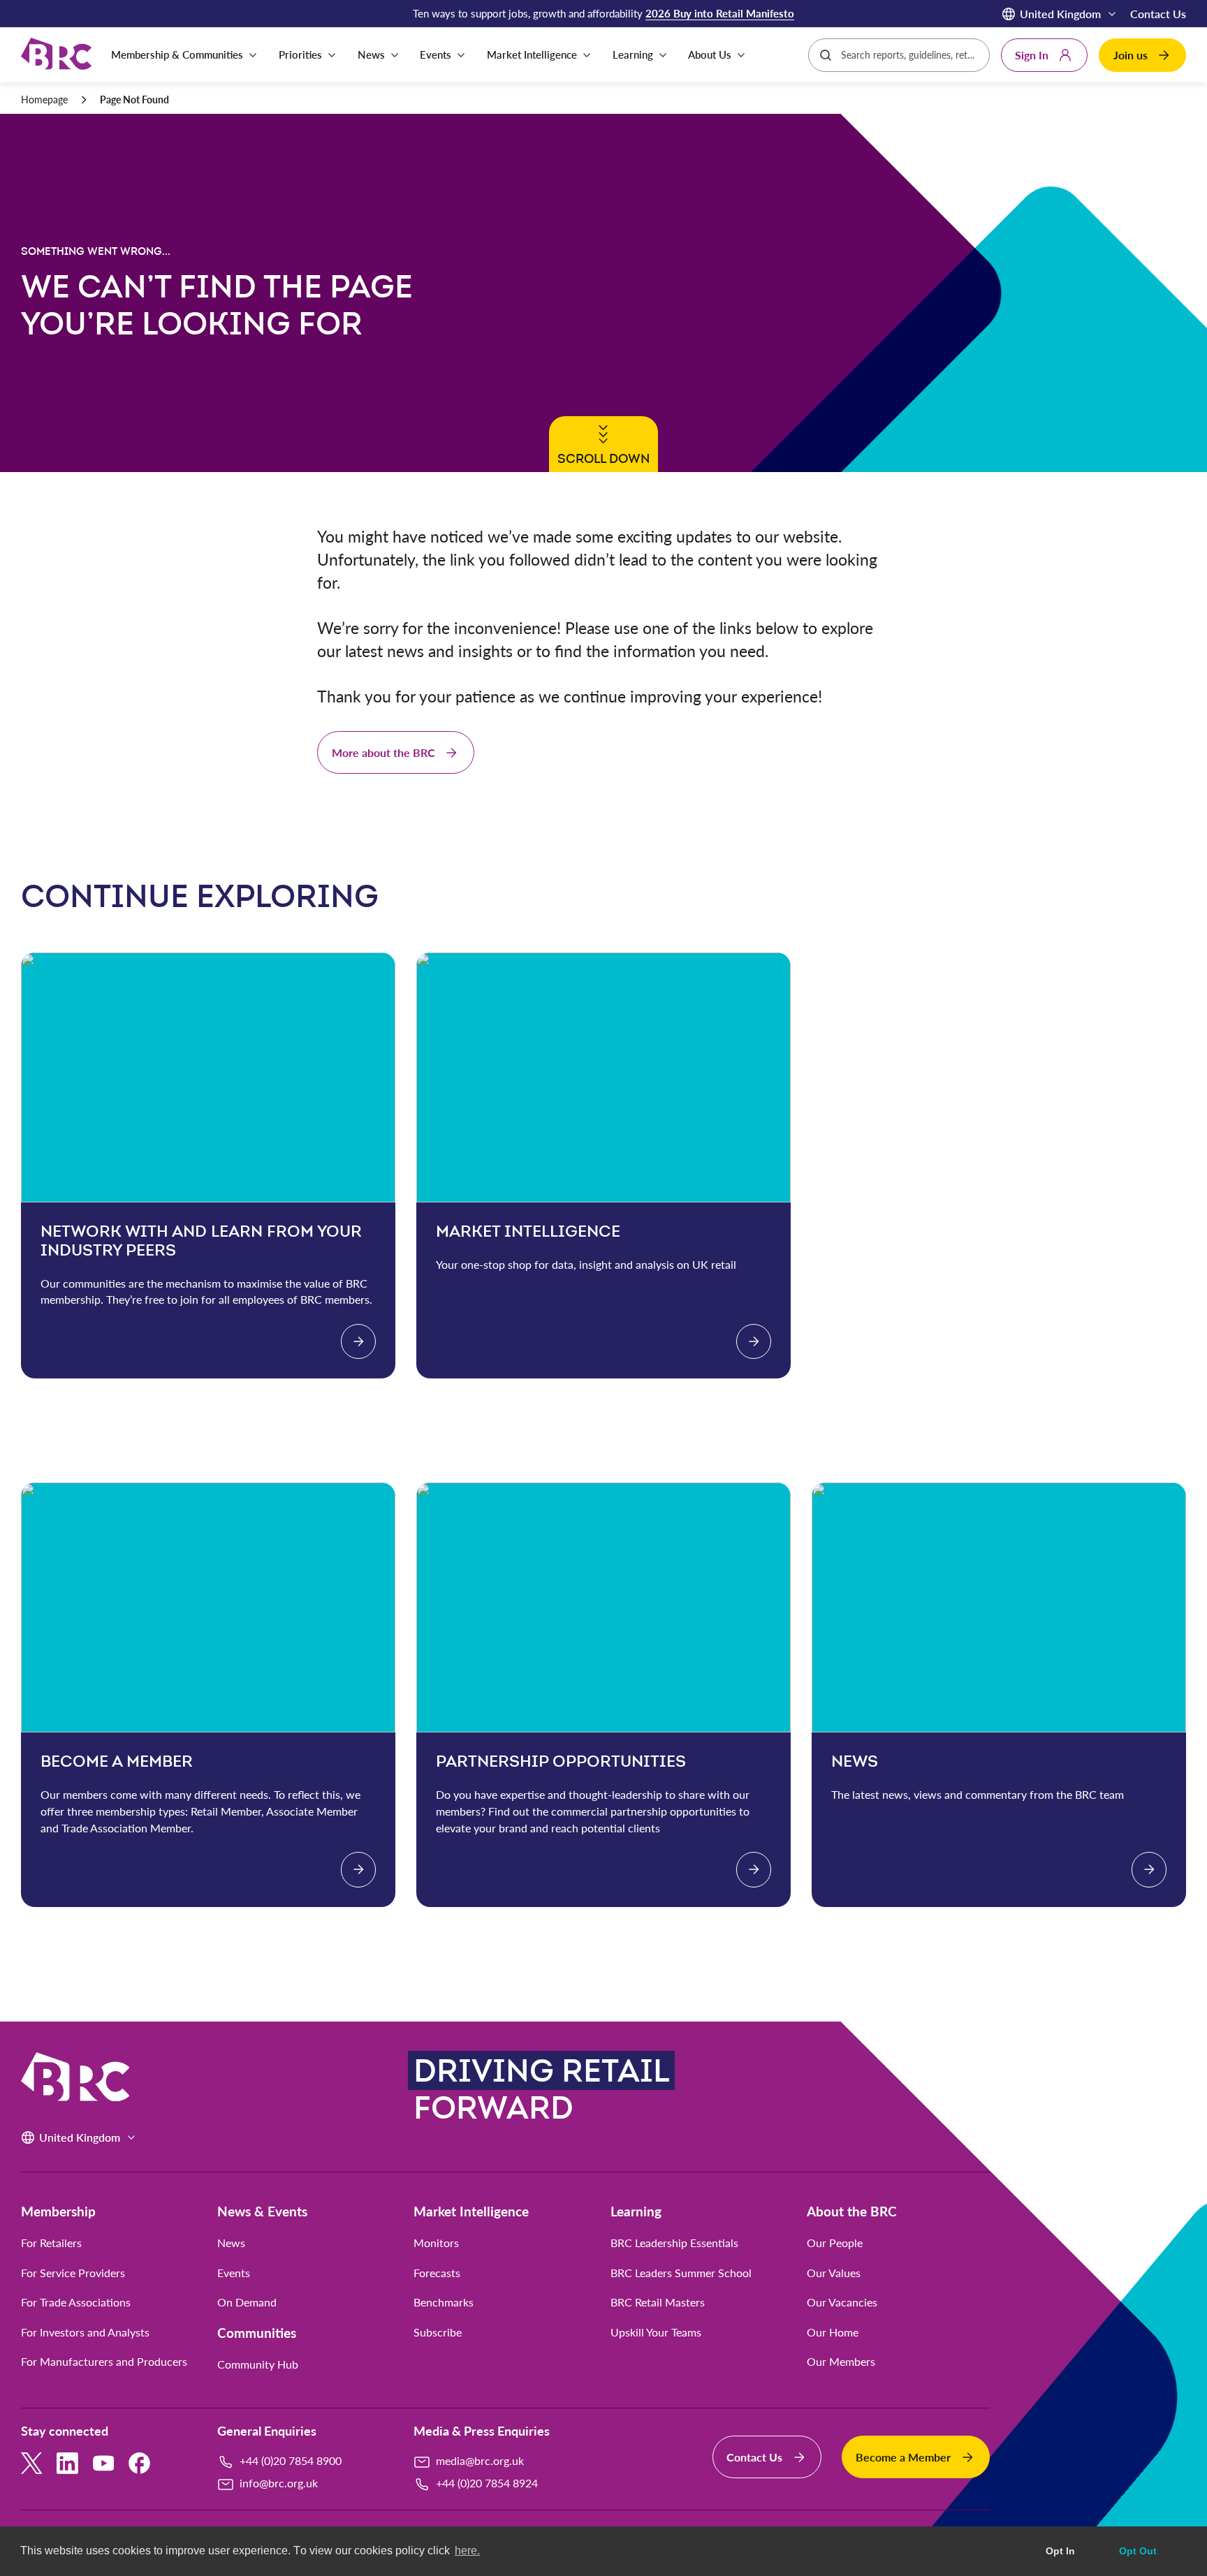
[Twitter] (32, 2463)
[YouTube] (104, 2463)
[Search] (826, 55)
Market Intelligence (471, 2211)
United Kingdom (1060, 14)
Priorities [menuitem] (300, 54)
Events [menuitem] (436, 54)
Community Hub (258, 2364)
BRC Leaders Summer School (681, 2273)
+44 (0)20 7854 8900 (291, 2460)
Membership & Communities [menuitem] (177, 54)
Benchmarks (444, 2302)
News (231, 2243)
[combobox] (910, 55)
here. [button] (467, 2551)
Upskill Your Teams (656, 2332)
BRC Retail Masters (658, 2302)
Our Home (833, 2332)
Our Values (834, 2273)
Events (234, 2273)
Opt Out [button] (1138, 2551)
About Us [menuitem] (710, 54)
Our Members (841, 2362)
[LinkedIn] (67, 2463)
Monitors (436, 2243)
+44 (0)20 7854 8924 (487, 2483)
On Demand (247, 2302)
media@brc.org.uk (480, 2460)
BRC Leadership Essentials (674, 2243)
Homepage (44, 100)
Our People (835, 2243)
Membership (58, 2211)
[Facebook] (139, 2463)
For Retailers (51, 2243)
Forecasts (437, 2273)
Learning (636, 2211)
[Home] (56, 55)
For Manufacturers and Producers (104, 2362)
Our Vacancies (842, 2302)
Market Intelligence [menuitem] (532, 54)
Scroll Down (601, 458)
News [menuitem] (371, 54)
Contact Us (1158, 14)
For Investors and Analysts (85, 2332)
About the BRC (852, 2211)
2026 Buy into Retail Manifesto (720, 13)
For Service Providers (73, 2273)
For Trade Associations (76, 2302)
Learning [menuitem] (633, 54)
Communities (257, 2333)
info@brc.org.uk (279, 2483)
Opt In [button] (1060, 2551)
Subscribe (438, 2332)
